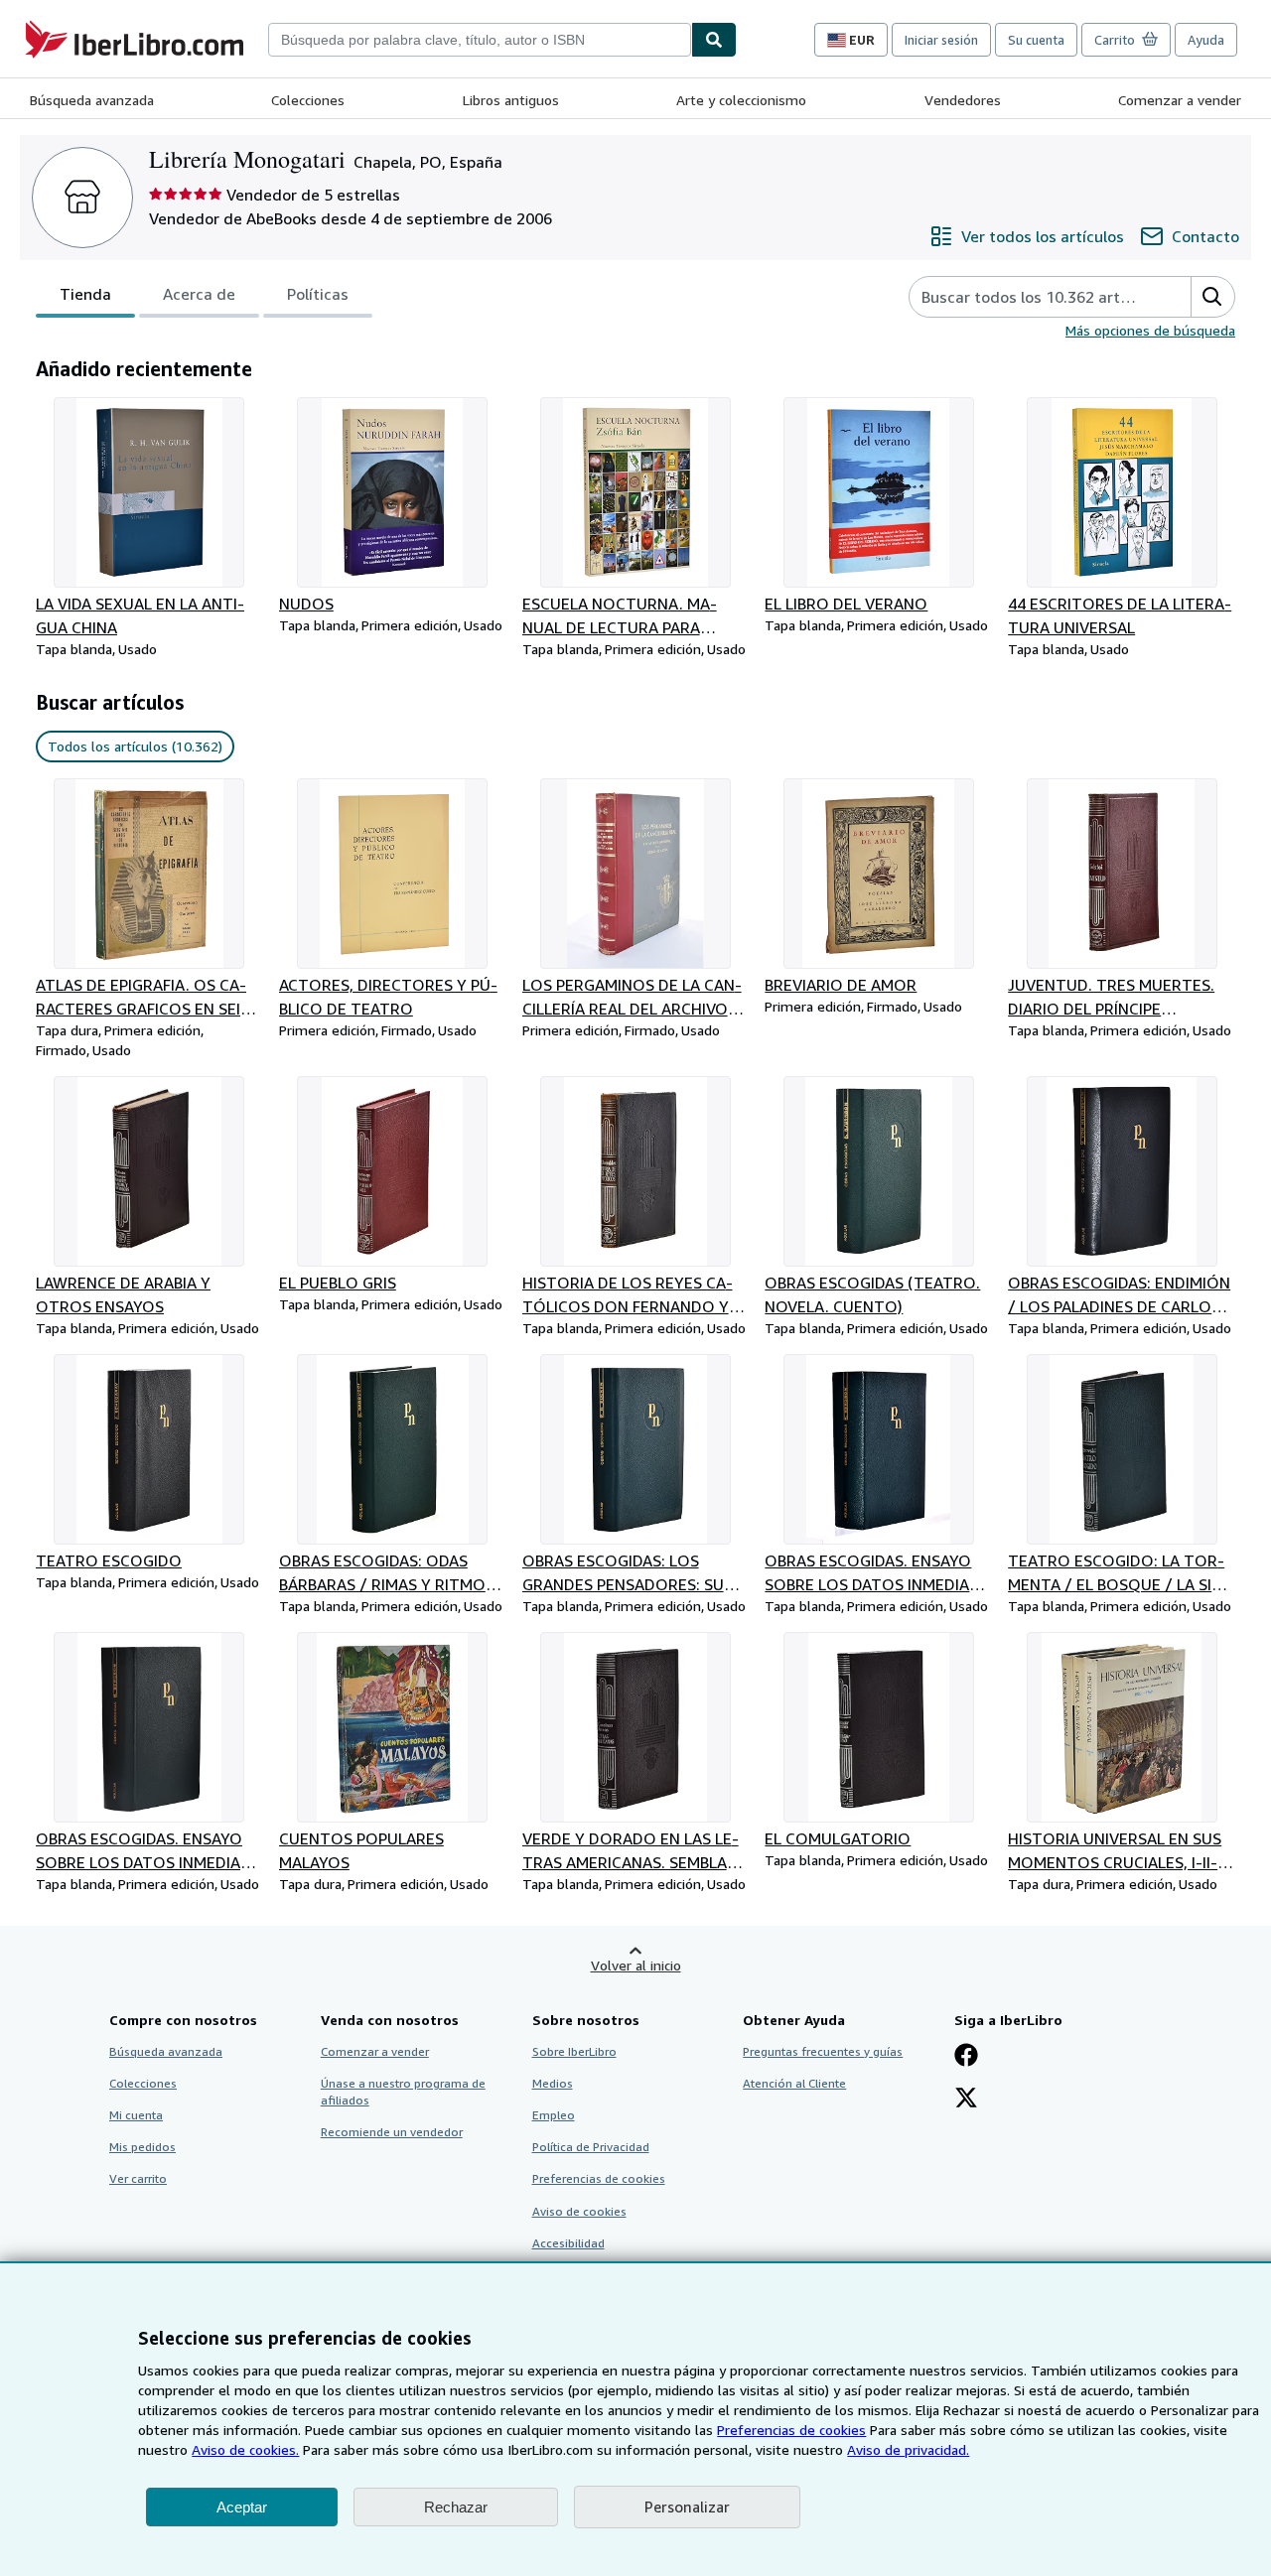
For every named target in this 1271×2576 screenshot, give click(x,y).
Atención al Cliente (794, 2083)
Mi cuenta (136, 2115)
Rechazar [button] (456, 2507)
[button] (1212, 297)
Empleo (554, 2115)
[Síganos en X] (966, 2100)
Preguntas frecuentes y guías (823, 2051)
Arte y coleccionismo (741, 100)
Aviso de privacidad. (908, 2449)
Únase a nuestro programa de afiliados (403, 2092)
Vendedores (963, 100)
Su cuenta (1036, 40)
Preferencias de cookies (791, 2430)
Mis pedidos (142, 2147)
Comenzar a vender (1180, 100)
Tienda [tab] (85, 294)
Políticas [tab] (318, 294)
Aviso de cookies (579, 2211)
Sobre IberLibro (574, 2051)
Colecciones (308, 100)
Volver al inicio (636, 1965)
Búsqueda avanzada (92, 100)
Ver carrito (138, 2178)
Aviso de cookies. (245, 2449)
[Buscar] (714, 40)
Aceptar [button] (242, 2507)
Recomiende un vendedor (392, 2132)
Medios (553, 2083)
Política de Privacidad (591, 2147)
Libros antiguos (511, 100)
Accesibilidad (568, 2243)
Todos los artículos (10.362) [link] (135, 746)
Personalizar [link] (687, 2507)
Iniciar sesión (941, 40)
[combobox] (480, 40)
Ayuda (1206, 40)
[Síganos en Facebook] (966, 2057)
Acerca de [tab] (199, 294)
